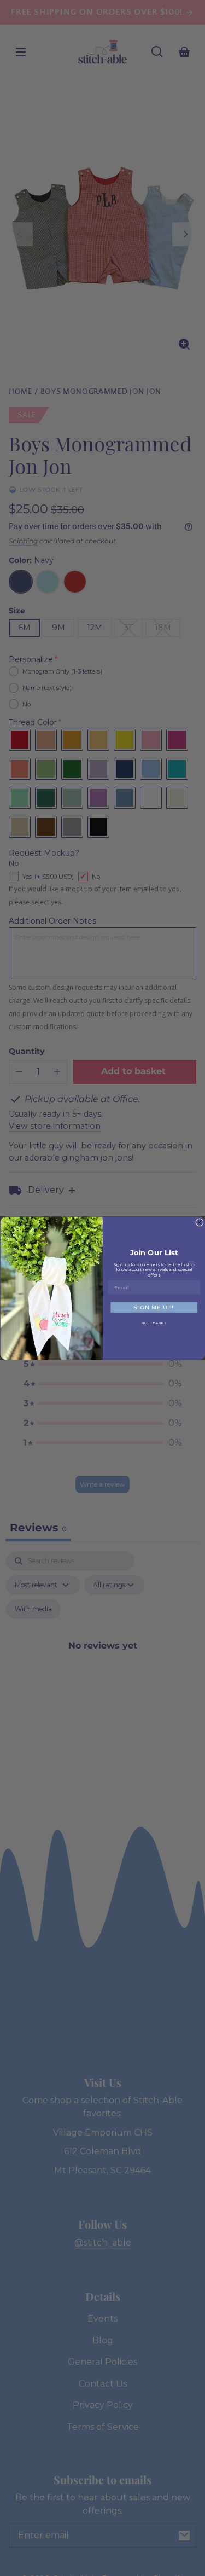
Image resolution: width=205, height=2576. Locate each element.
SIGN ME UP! (154, 1307)
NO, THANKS (154, 1323)
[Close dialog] (200, 1222)
